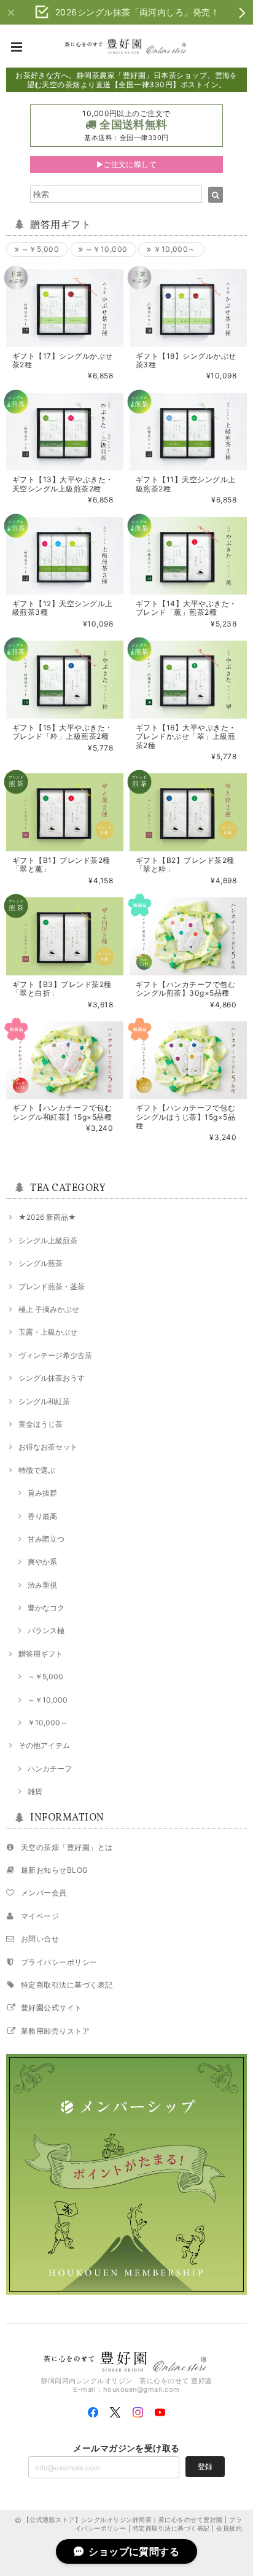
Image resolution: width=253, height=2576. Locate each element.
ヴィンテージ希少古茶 (55, 1355)
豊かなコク (46, 1608)
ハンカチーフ (50, 1769)
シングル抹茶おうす (52, 1378)
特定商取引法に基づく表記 (67, 1985)
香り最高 (42, 1516)
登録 (205, 2466)
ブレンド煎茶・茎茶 (52, 1286)
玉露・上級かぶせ (48, 1332)
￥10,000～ (174, 249)
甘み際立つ (46, 1539)
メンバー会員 (44, 1893)
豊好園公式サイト (52, 2008)
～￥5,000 (39, 249)
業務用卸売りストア (55, 2031)
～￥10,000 (105, 249)
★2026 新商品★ (47, 1217)
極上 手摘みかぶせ (49, 1309)
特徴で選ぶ (37, 1470)
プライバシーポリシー (59, 1962)
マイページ (40, 1916)
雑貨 (35, 1791)
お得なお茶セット (48, 1447)
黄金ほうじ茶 (41, 1424)
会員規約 (229, 2528)
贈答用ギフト (41, 1654)
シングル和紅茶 (44, 1401)
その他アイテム (44, 1745)
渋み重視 (42, 1585)
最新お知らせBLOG (55, 1870)
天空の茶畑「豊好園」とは (67, 1847)
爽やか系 (42, 1562)
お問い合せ (40, 1939)
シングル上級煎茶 (48, 1240)
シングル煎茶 (41, 1263)
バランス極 (46, 1630)
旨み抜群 (42, 1493)
